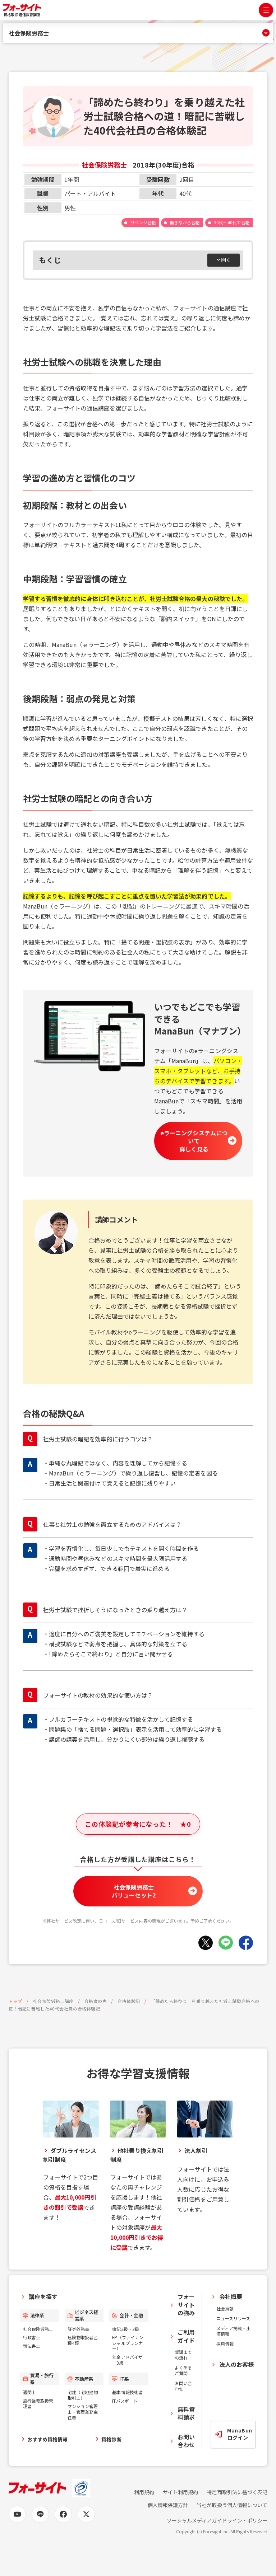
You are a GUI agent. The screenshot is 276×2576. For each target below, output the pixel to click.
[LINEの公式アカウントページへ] (40, 2514)
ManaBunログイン (240, 2434)
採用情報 (225, 2344)
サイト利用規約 (180, 2492)
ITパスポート (125, 2401)
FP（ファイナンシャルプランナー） (128, 2343)
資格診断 (111, 2439)
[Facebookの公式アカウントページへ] (63, 2514)
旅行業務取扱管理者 (38, 2404)
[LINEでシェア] (226, 1943)
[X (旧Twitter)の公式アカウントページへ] (86, 2514)
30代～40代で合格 (232, 222)
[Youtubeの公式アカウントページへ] (17, 2514)
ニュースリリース (233, 2318)
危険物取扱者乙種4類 (83, 2340)
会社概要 (231, 2296)
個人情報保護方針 (168, 2505)
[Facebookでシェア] (246, 1943)
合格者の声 (95, 2001)
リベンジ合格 (143, 222)
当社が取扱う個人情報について (232, 2505)
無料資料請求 (186, 2413)
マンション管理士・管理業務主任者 (83, 2412)
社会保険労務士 (29, 33)
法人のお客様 (236, 2364)
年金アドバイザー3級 (127, 2360)
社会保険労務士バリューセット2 (134, 1891)
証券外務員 (78, 2329)
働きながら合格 (185, 222)
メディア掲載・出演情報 (233, 2331)
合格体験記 (129, 2001)
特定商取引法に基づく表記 (237, 2492)
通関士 (29, 2392)
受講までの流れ (183, 2355)
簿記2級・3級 (125, 2329)
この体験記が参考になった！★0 (138, 1824)
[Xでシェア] (206, 1943)
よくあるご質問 (183, 2370)
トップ (15, 2001)
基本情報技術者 (127, 2392)
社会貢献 (225, 2308)
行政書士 (32, 2337)
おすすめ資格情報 (47, 2439)
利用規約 (144, 2492)
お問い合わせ (183, 2386)
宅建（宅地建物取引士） (83, 2395)
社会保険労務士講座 (53, 2001)
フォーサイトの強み (186, 2305)
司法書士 (32, 2346)
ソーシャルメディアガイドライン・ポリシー (217, 2521)
